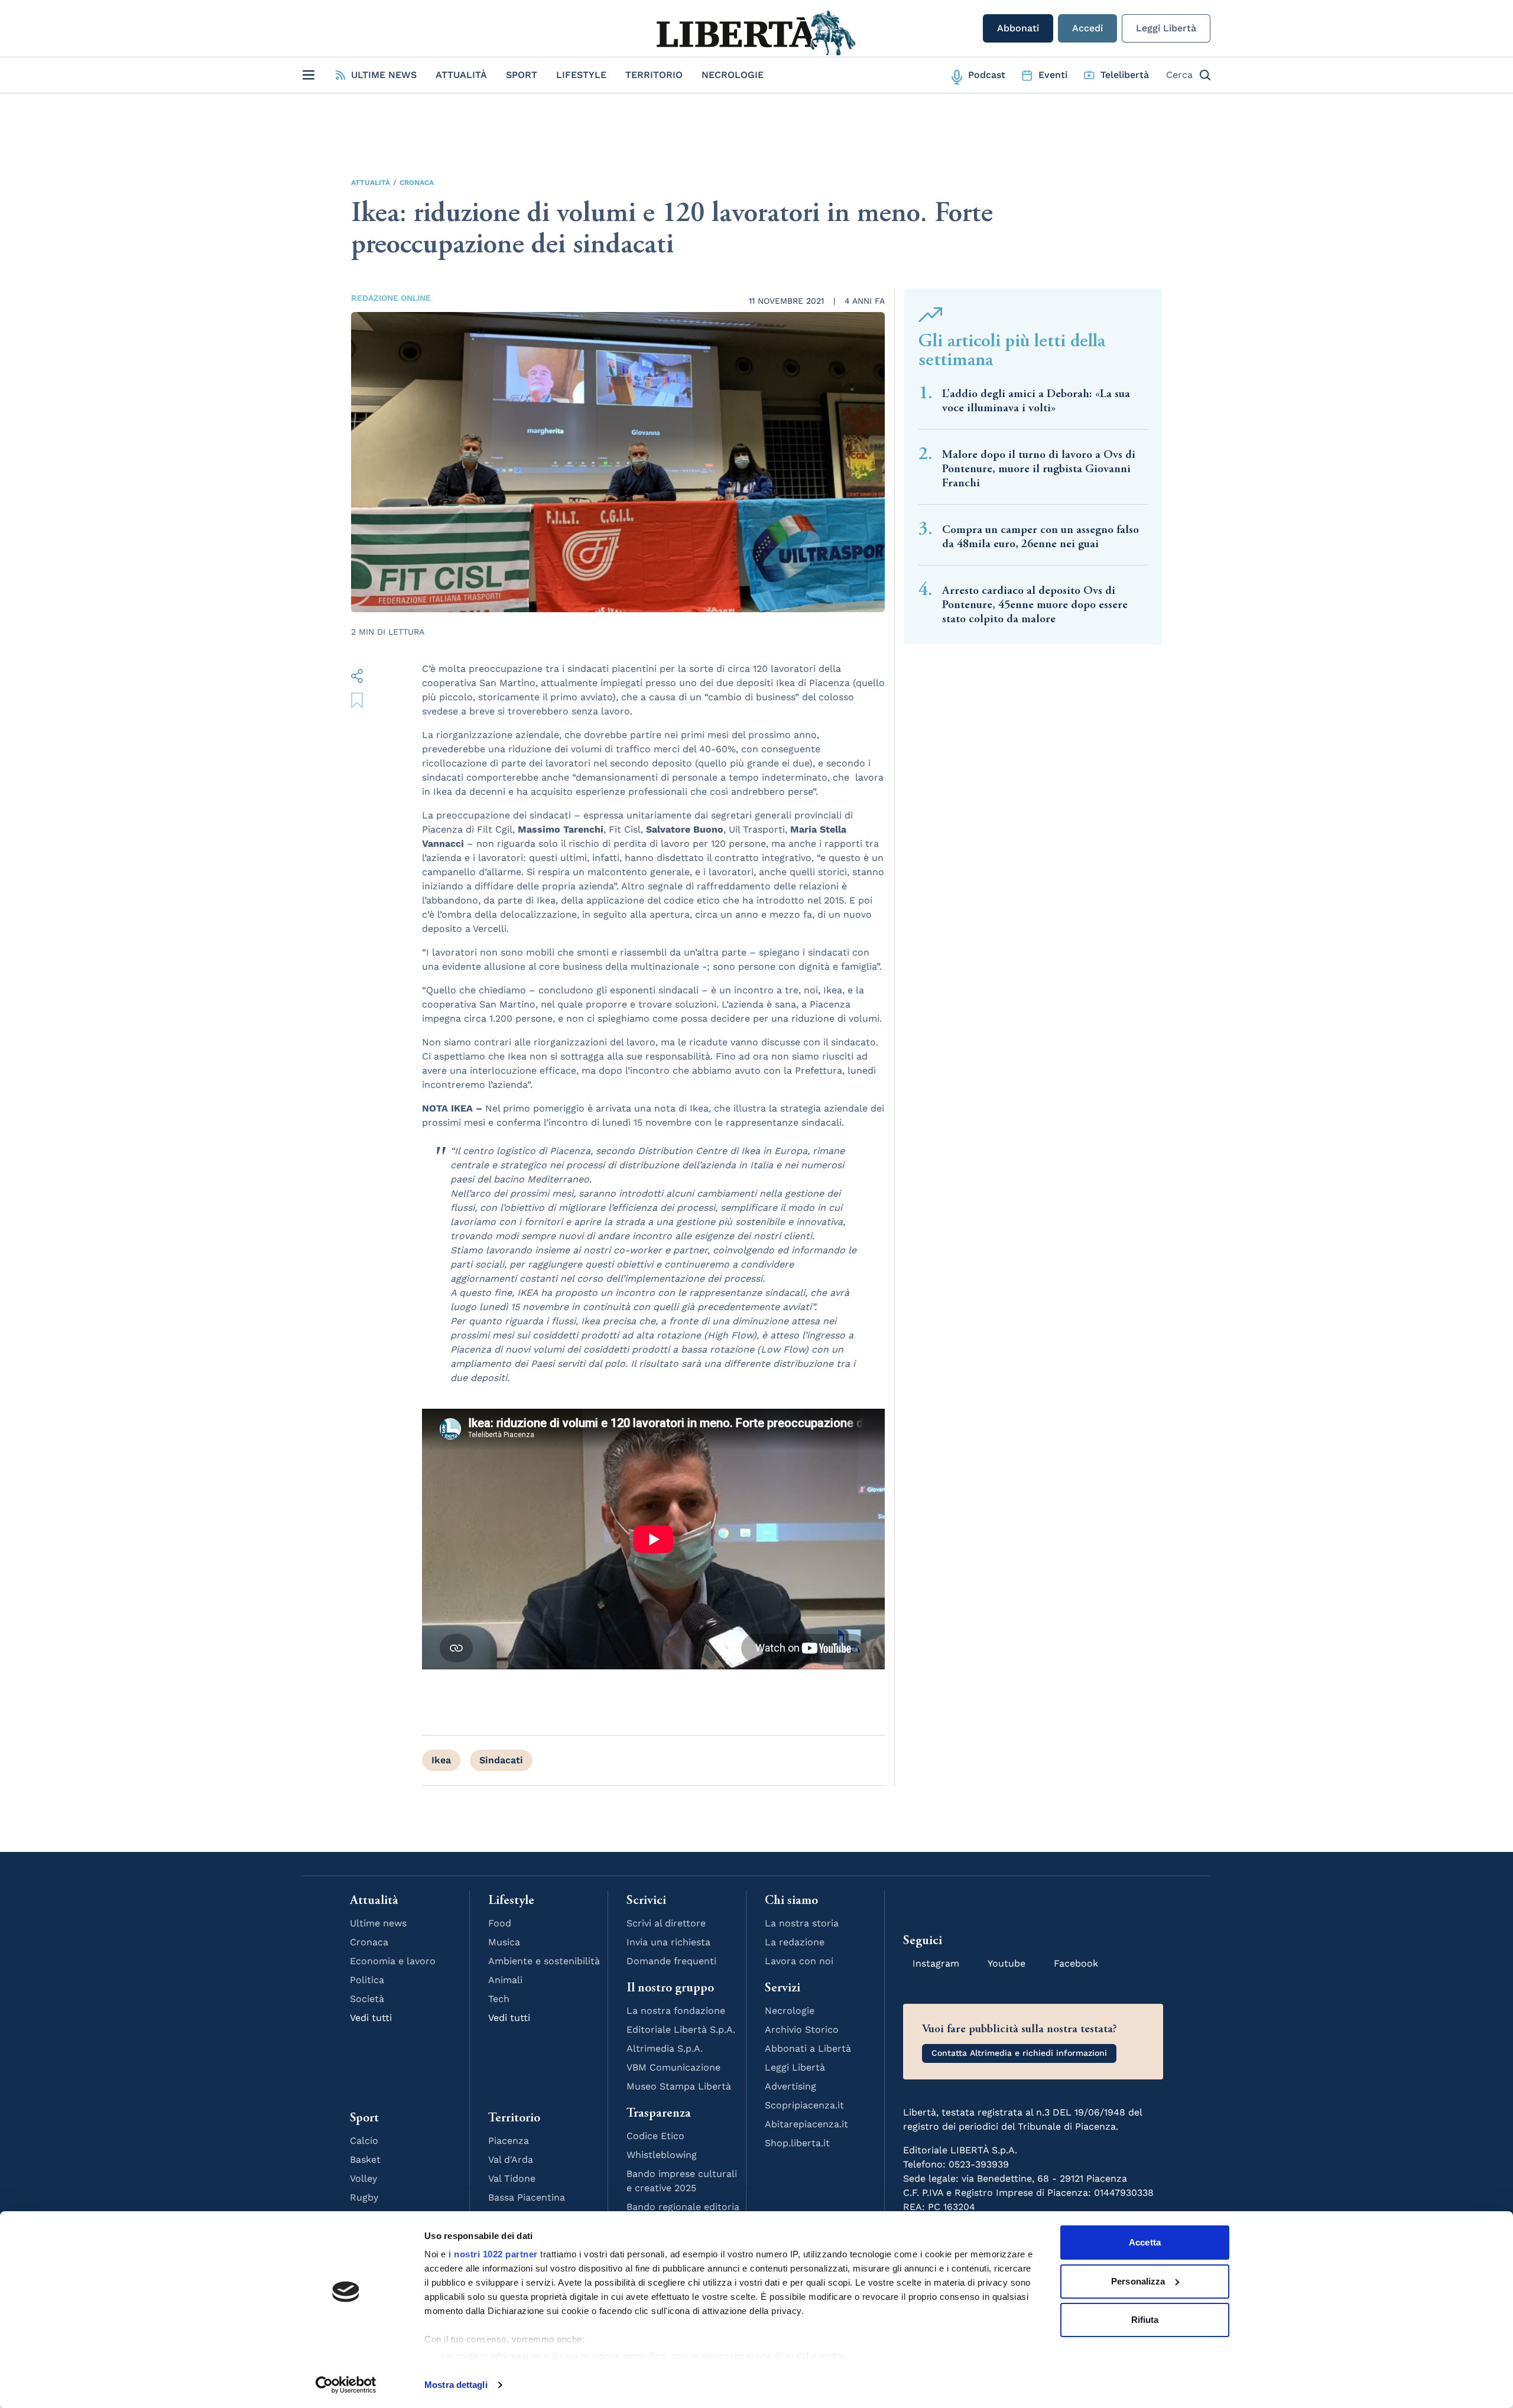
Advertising (790, 2086)
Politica (367, 1980)
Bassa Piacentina (527, 2197)
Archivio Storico (802, 2030)
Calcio (364, 2141)
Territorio (654, 75)
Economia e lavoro (393, 1961)
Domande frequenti (671, 1961)
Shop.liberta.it (797, 2143)
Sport (522, 75)
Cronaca (417, 183)
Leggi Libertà (1166, 28)
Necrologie (733, 75)
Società (367, 1999)
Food (500, 1923)
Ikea (441, 1760)
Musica (504, 1942)
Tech (499, 1999)
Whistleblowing (662, 2155)
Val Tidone (512, 2178)
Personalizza (1138, 2281)
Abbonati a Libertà (808, 2048)
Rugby (364, 2197)
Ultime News (384, 75)
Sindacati (501, 1760)
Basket (365, 2160)
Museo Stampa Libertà (679, 2086)
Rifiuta (1145, 2320)
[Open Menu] (309, 75)
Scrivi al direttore (666, 1923)
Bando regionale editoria (683, 2207)
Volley (363, 2178)
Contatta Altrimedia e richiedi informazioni (1019, 2053)
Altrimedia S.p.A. (665, 2048)
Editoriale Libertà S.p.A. (681, 2030)
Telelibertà (1125, 75)
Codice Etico (655, 2136)
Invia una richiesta (668, 1942)
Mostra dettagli (456, 2385)
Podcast (987, 75)
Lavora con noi (799, 1961)
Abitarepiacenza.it (806, 2124)
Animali (505, 1980)
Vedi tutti (371, 2018)
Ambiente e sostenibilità (544, 1961)
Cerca (1179, 75)
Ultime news (378, 1923)
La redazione (795, 1942)
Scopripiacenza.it (804, 2105)
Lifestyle (581, 75)
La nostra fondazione (676, 2011)
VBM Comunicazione (673, 2067)
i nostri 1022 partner (493, 2254)
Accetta (1145, 2242)
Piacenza (509, 2141)
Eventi (1053, 75)
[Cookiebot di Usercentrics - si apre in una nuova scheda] (346, 2385)
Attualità (461, 75)
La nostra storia (802, 1923)
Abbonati (1018, 28)
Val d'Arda (511, 2160)
